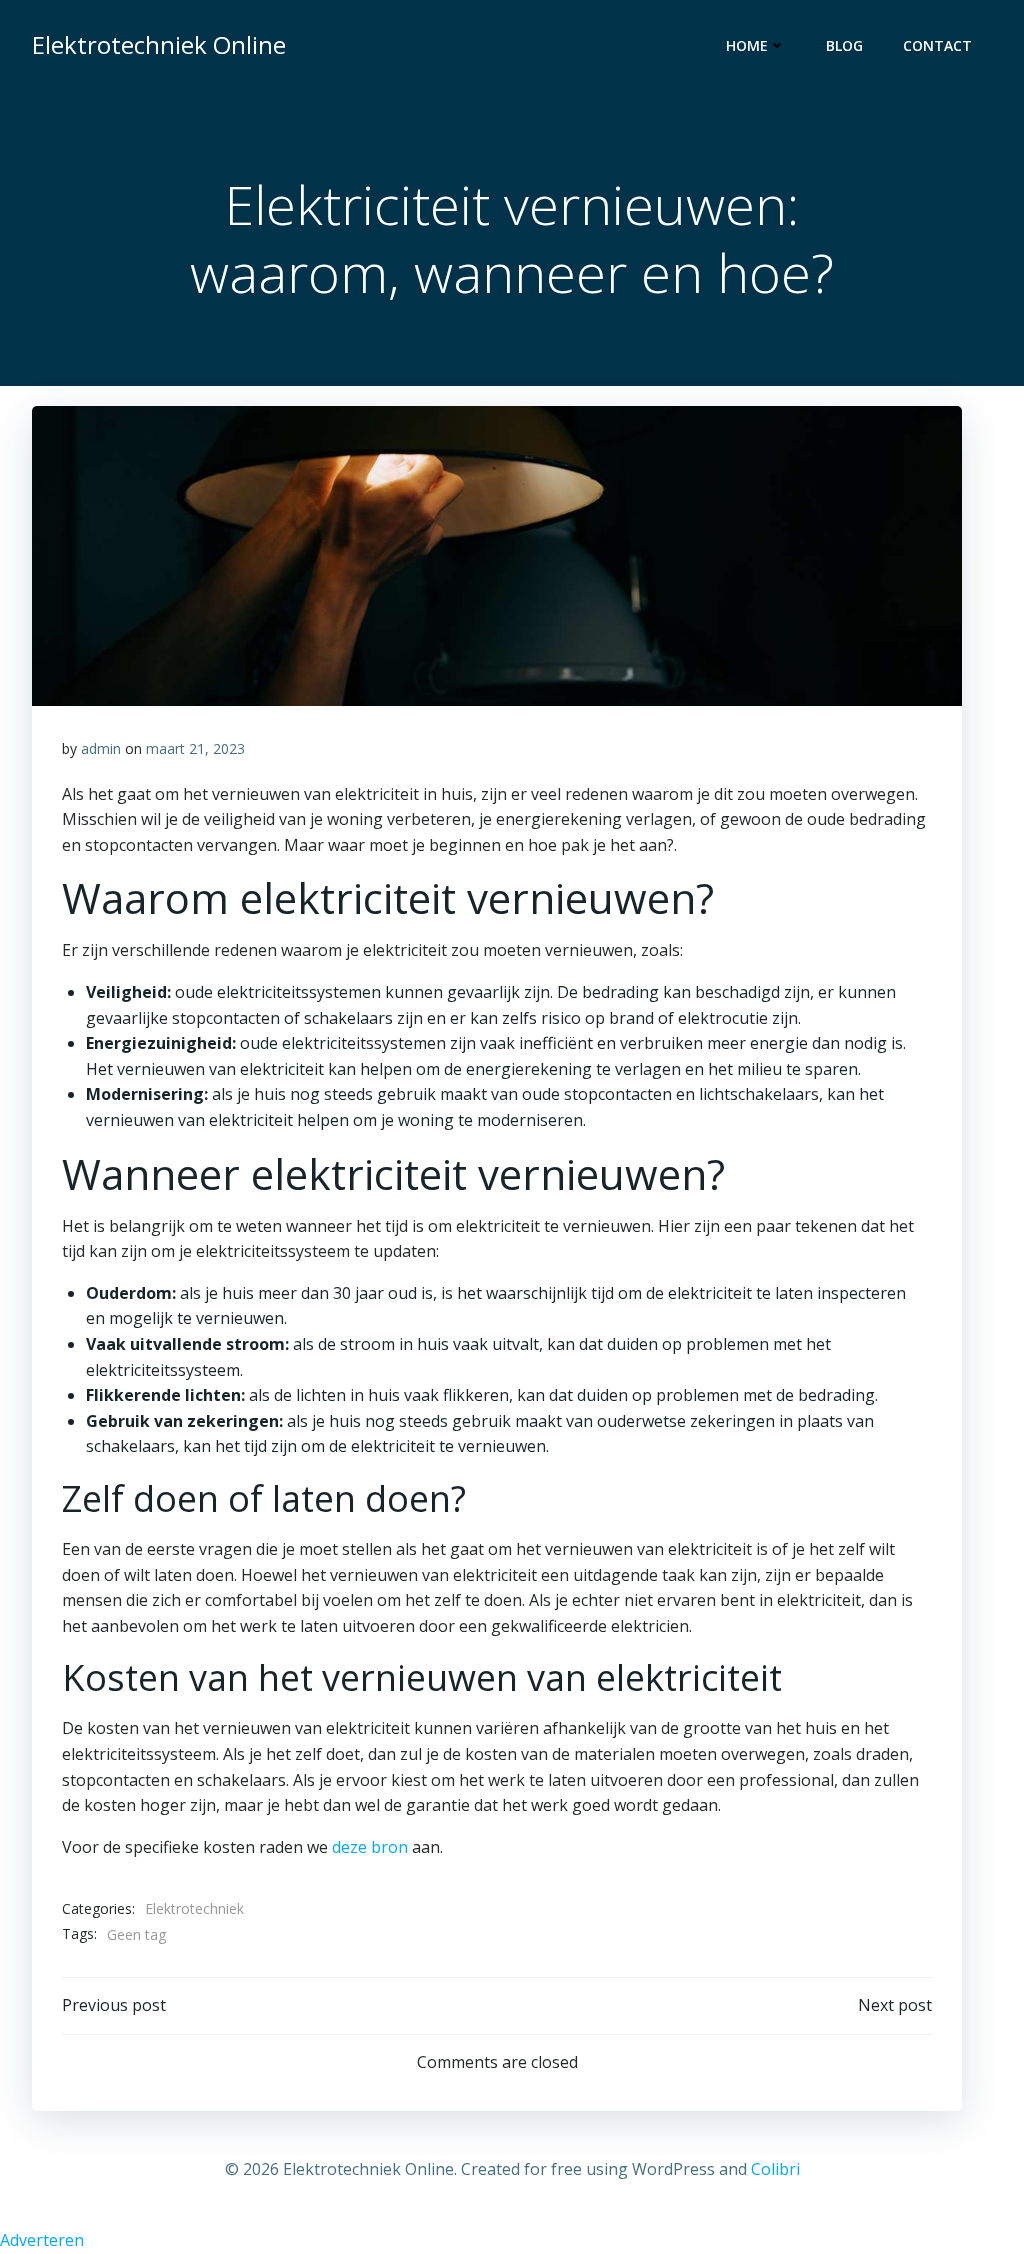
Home (747, 45)
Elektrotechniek (194, 1908)
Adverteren (42, 2240)
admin (101, 748)
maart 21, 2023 (195, 748)
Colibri (775, 2169)
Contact (937, 45)
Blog (844, 45)
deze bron (370, 1847)
